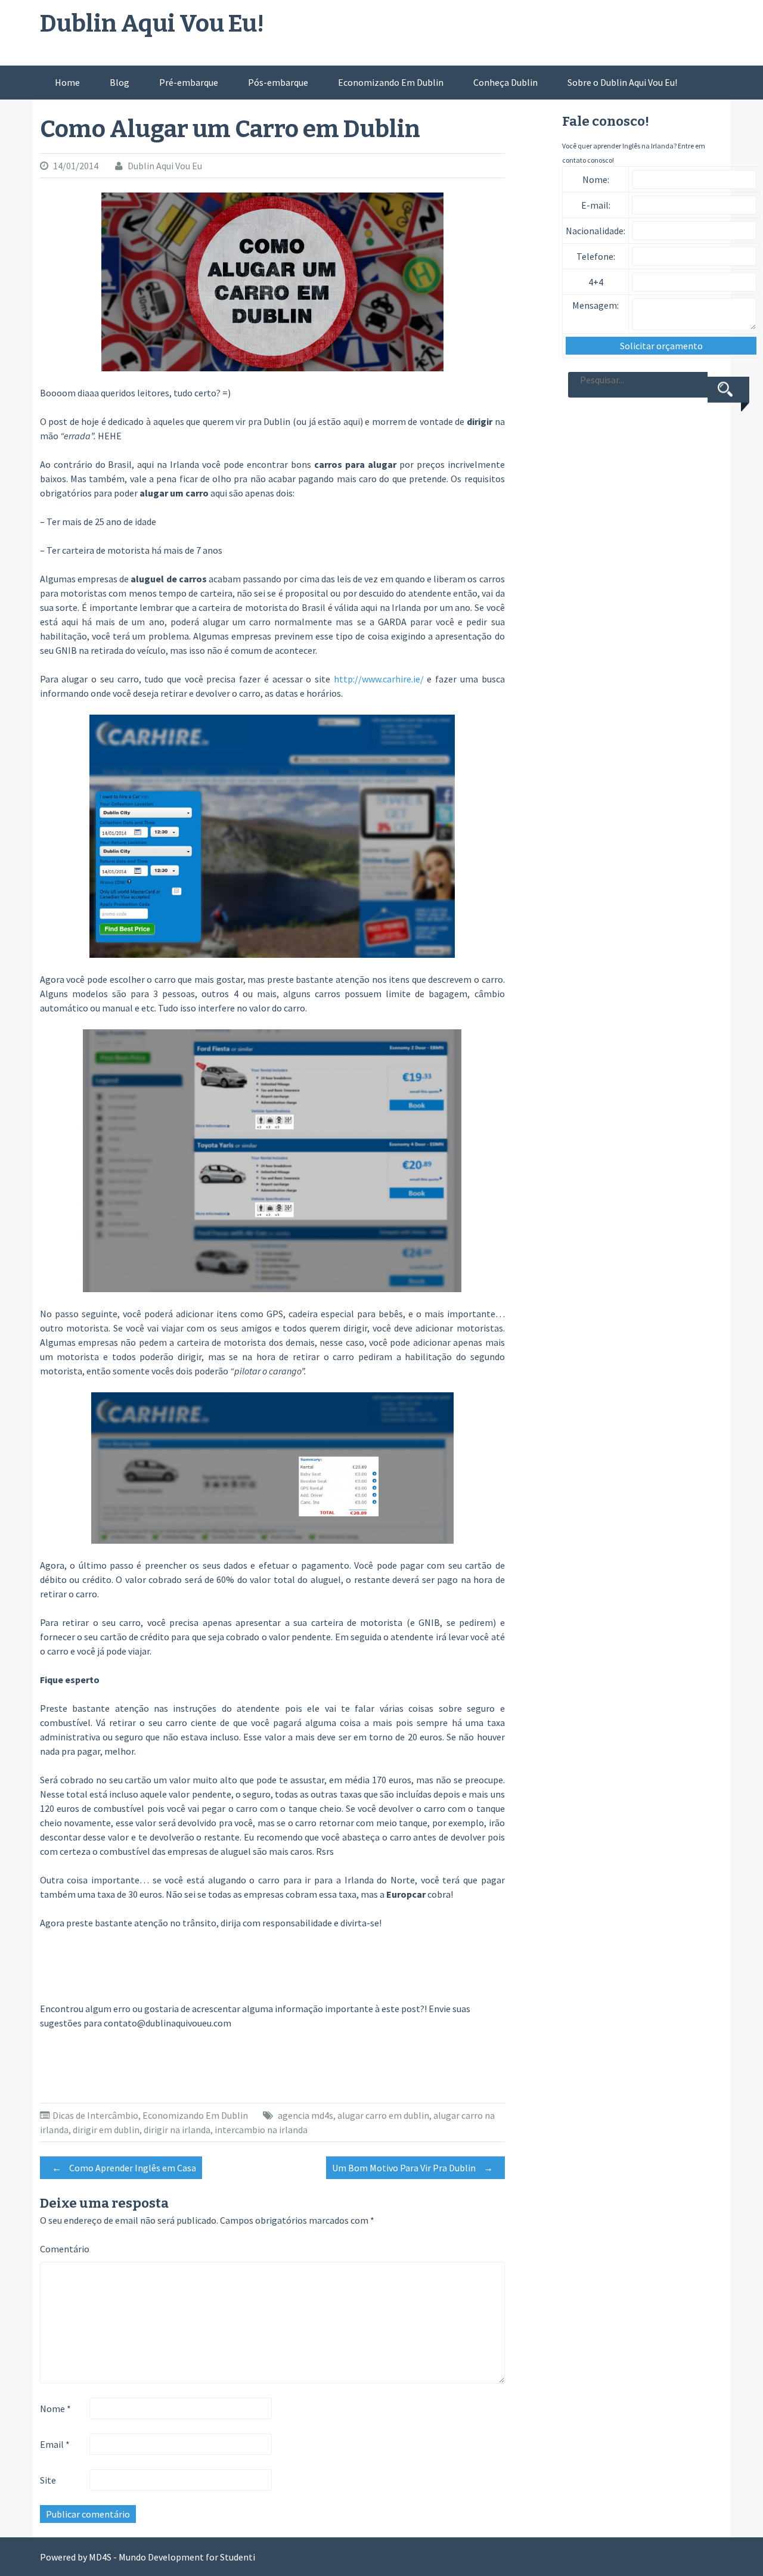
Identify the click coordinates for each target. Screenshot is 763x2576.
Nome (55, 2409)
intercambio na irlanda (261, 2130)
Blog (120, 82)
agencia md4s (305, 2115)
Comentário (65, 2249)
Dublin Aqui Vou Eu (165, 166)
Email (55, 2444)
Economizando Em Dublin (391, 82)
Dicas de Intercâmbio (95, 2115)
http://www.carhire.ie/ (379, 679)
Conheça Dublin (505, 82)
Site (48, 2480)
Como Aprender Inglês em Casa (124, 2168)
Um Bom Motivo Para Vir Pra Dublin (412, 2168)
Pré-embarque (189, 82)
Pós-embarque (278, 82)
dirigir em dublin (106, 2130)
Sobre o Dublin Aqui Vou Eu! (622, 82)
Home (67, 82)
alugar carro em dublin (383, 2115)
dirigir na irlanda (177, 2130)
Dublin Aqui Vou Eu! (152, 24)
